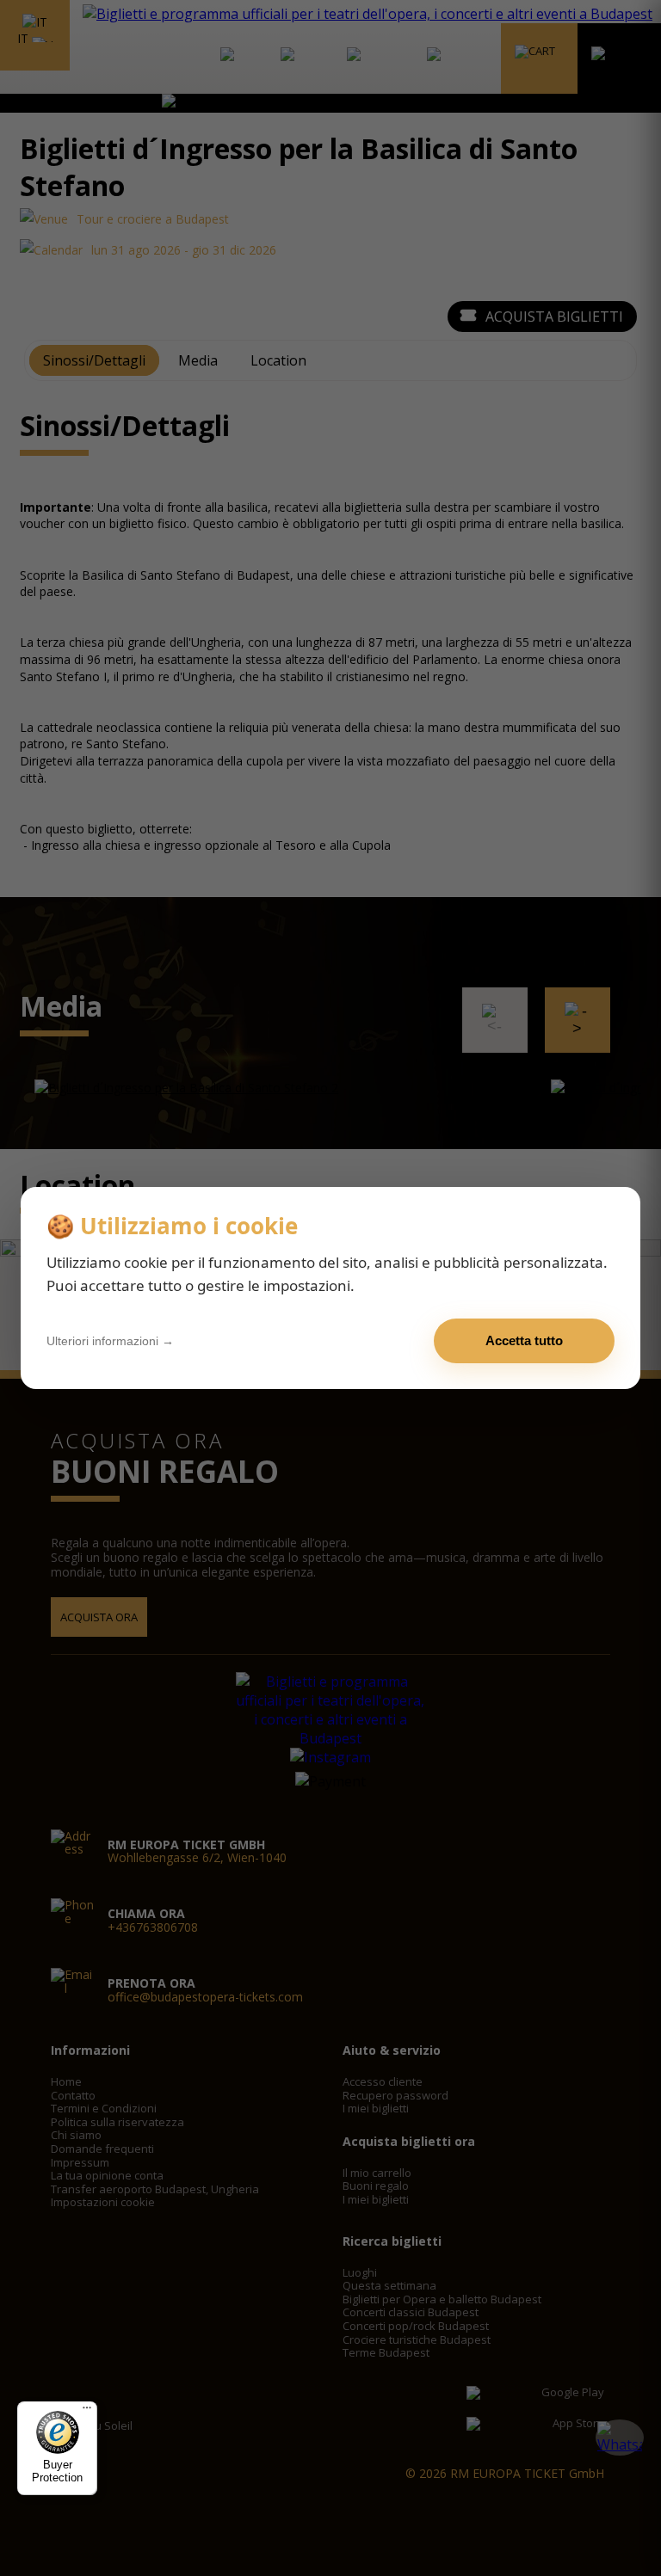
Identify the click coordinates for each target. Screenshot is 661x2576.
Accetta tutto (524, 1340)
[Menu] (87, 2412)
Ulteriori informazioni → (110, 1341)
